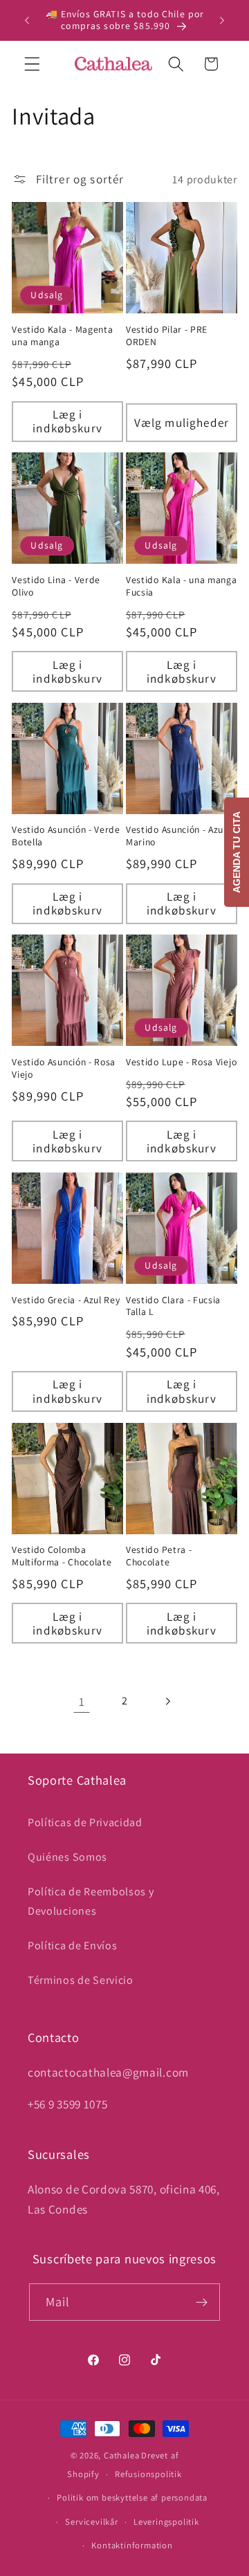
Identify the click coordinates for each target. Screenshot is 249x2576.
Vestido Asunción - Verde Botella (66, 836)
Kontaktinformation (132, 2545)
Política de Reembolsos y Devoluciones (91, 1901)
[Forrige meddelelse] (27, 20)
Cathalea (121, 2455)
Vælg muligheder (182, 422)
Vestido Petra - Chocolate (159, 1556)
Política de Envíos (72, 1945)
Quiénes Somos (67, 1857)
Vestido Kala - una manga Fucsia (182, 586)
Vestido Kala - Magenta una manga (62, 336)
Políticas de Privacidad (85, 1822)
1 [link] (82, 1701)
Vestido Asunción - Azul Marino (176, 836)
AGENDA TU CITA (237, 852)
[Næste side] (168, 1701)
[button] (32, 64)
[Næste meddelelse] (222, 20)
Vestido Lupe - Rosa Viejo (181, 1062)
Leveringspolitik (166, 2522)
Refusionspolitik (148, 2474)
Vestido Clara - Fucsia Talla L (173, 1306)
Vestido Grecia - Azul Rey (66, 1300)
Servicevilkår (91, 2522)
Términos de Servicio (81, 1980)
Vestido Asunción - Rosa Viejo (64, 1068)
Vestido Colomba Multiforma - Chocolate (62, 1556)
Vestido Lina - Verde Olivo (56, 586)
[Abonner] (202, 2302)
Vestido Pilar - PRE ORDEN (167, 336)
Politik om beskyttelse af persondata (132, 2497)
